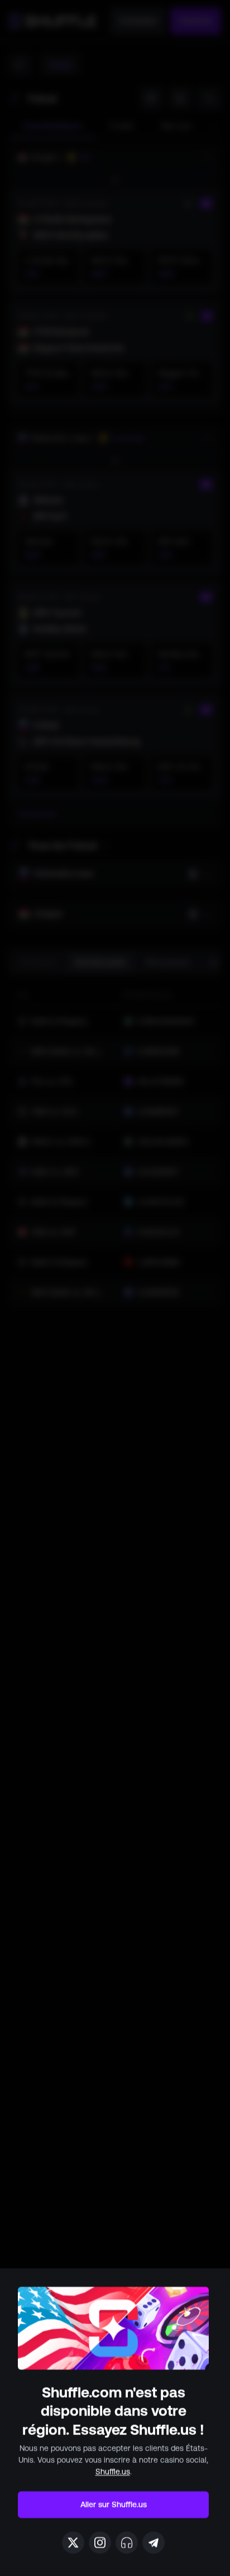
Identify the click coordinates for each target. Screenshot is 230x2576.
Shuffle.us (113, 2472)
